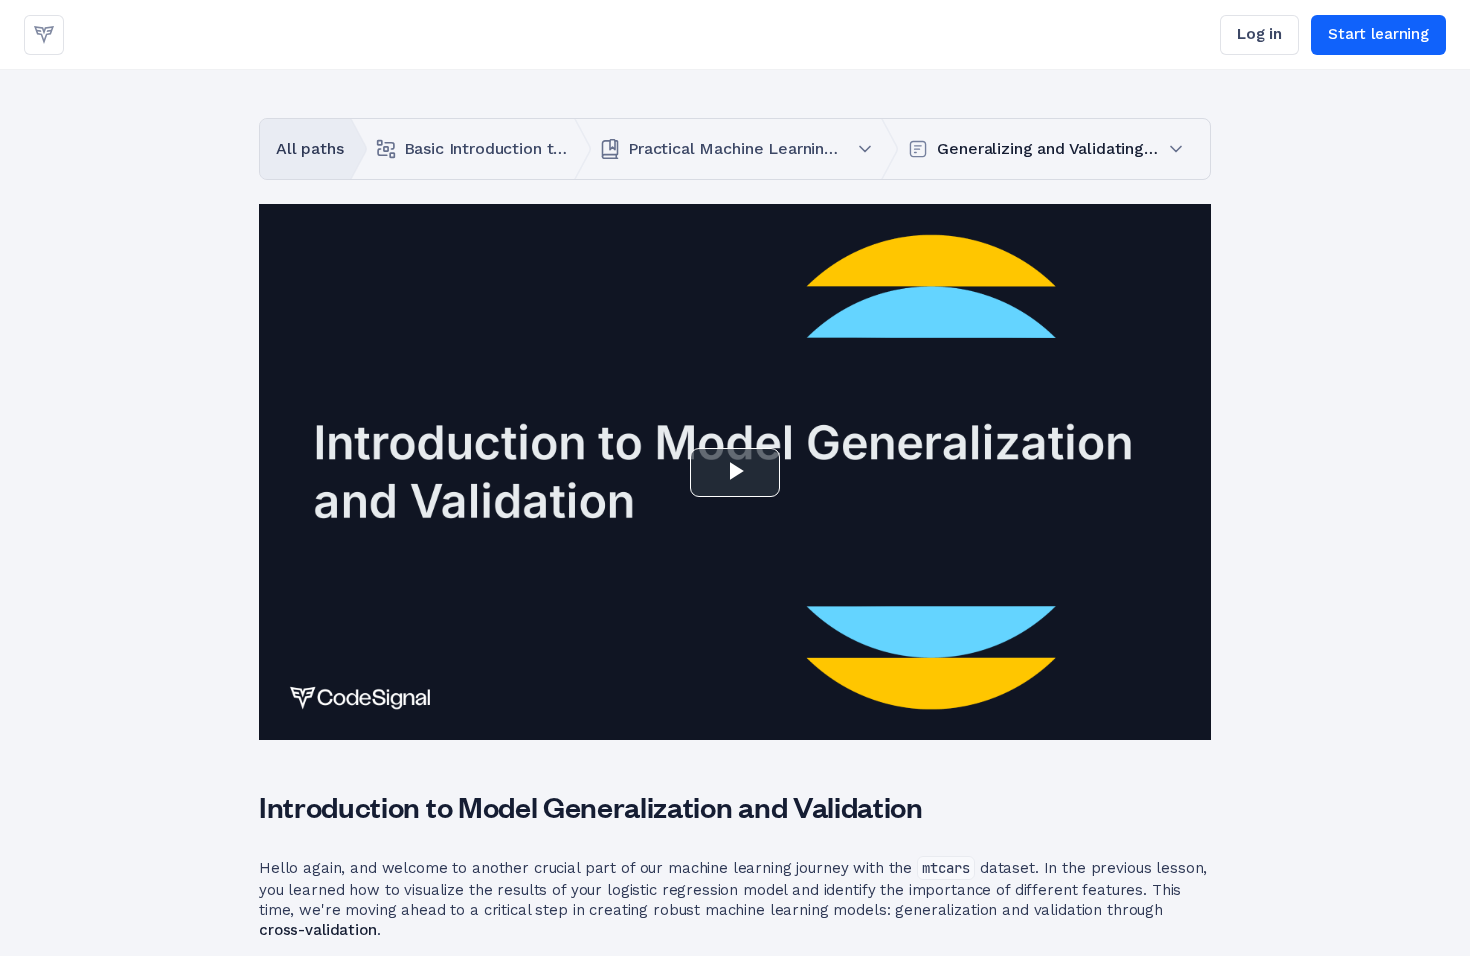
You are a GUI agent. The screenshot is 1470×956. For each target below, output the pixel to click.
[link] (44, 35)
